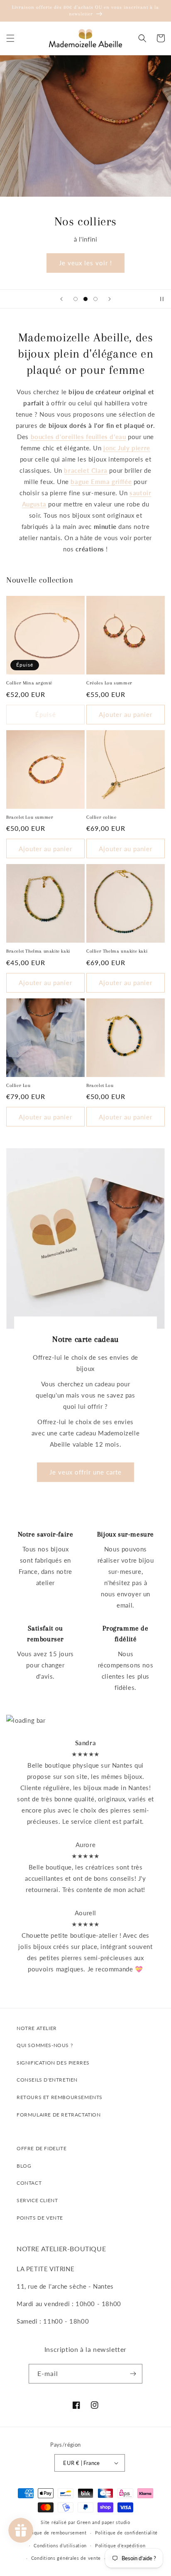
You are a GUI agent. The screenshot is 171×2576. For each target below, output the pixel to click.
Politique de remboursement (54, 2533)
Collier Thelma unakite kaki (117, 951)
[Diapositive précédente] (61, 299)
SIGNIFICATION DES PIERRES (53, 2063)
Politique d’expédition (120, 2545)
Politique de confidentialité (127, 2533)
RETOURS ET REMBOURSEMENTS (60, 2097)
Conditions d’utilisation (60, 2545)
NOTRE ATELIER (37, 2028)
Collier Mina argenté (29, 683)
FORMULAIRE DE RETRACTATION (59, 2115)
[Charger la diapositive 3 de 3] (95, 299)
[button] (10, 38)
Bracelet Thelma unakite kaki (38, 951)
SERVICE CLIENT (37, 2200)
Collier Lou (18, 1085)
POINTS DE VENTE (40, 2218)
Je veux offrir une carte (85, 1472)
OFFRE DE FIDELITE (42, 2148)
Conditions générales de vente (66, 2558)
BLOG (24, 2166)
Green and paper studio (103, 2522)
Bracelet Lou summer (30, 817)
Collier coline (101, 817)
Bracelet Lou (100, 1085)
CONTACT (29, 2183)
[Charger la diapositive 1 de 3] (76, 299)
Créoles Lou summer (109, 683)
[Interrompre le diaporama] (162, 299)
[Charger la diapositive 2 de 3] (85, 299)
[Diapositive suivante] (110, 299)
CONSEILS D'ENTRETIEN (47, 2080)
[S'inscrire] (133, 2374)
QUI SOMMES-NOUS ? (45, 2045)
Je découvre (85, 263)
